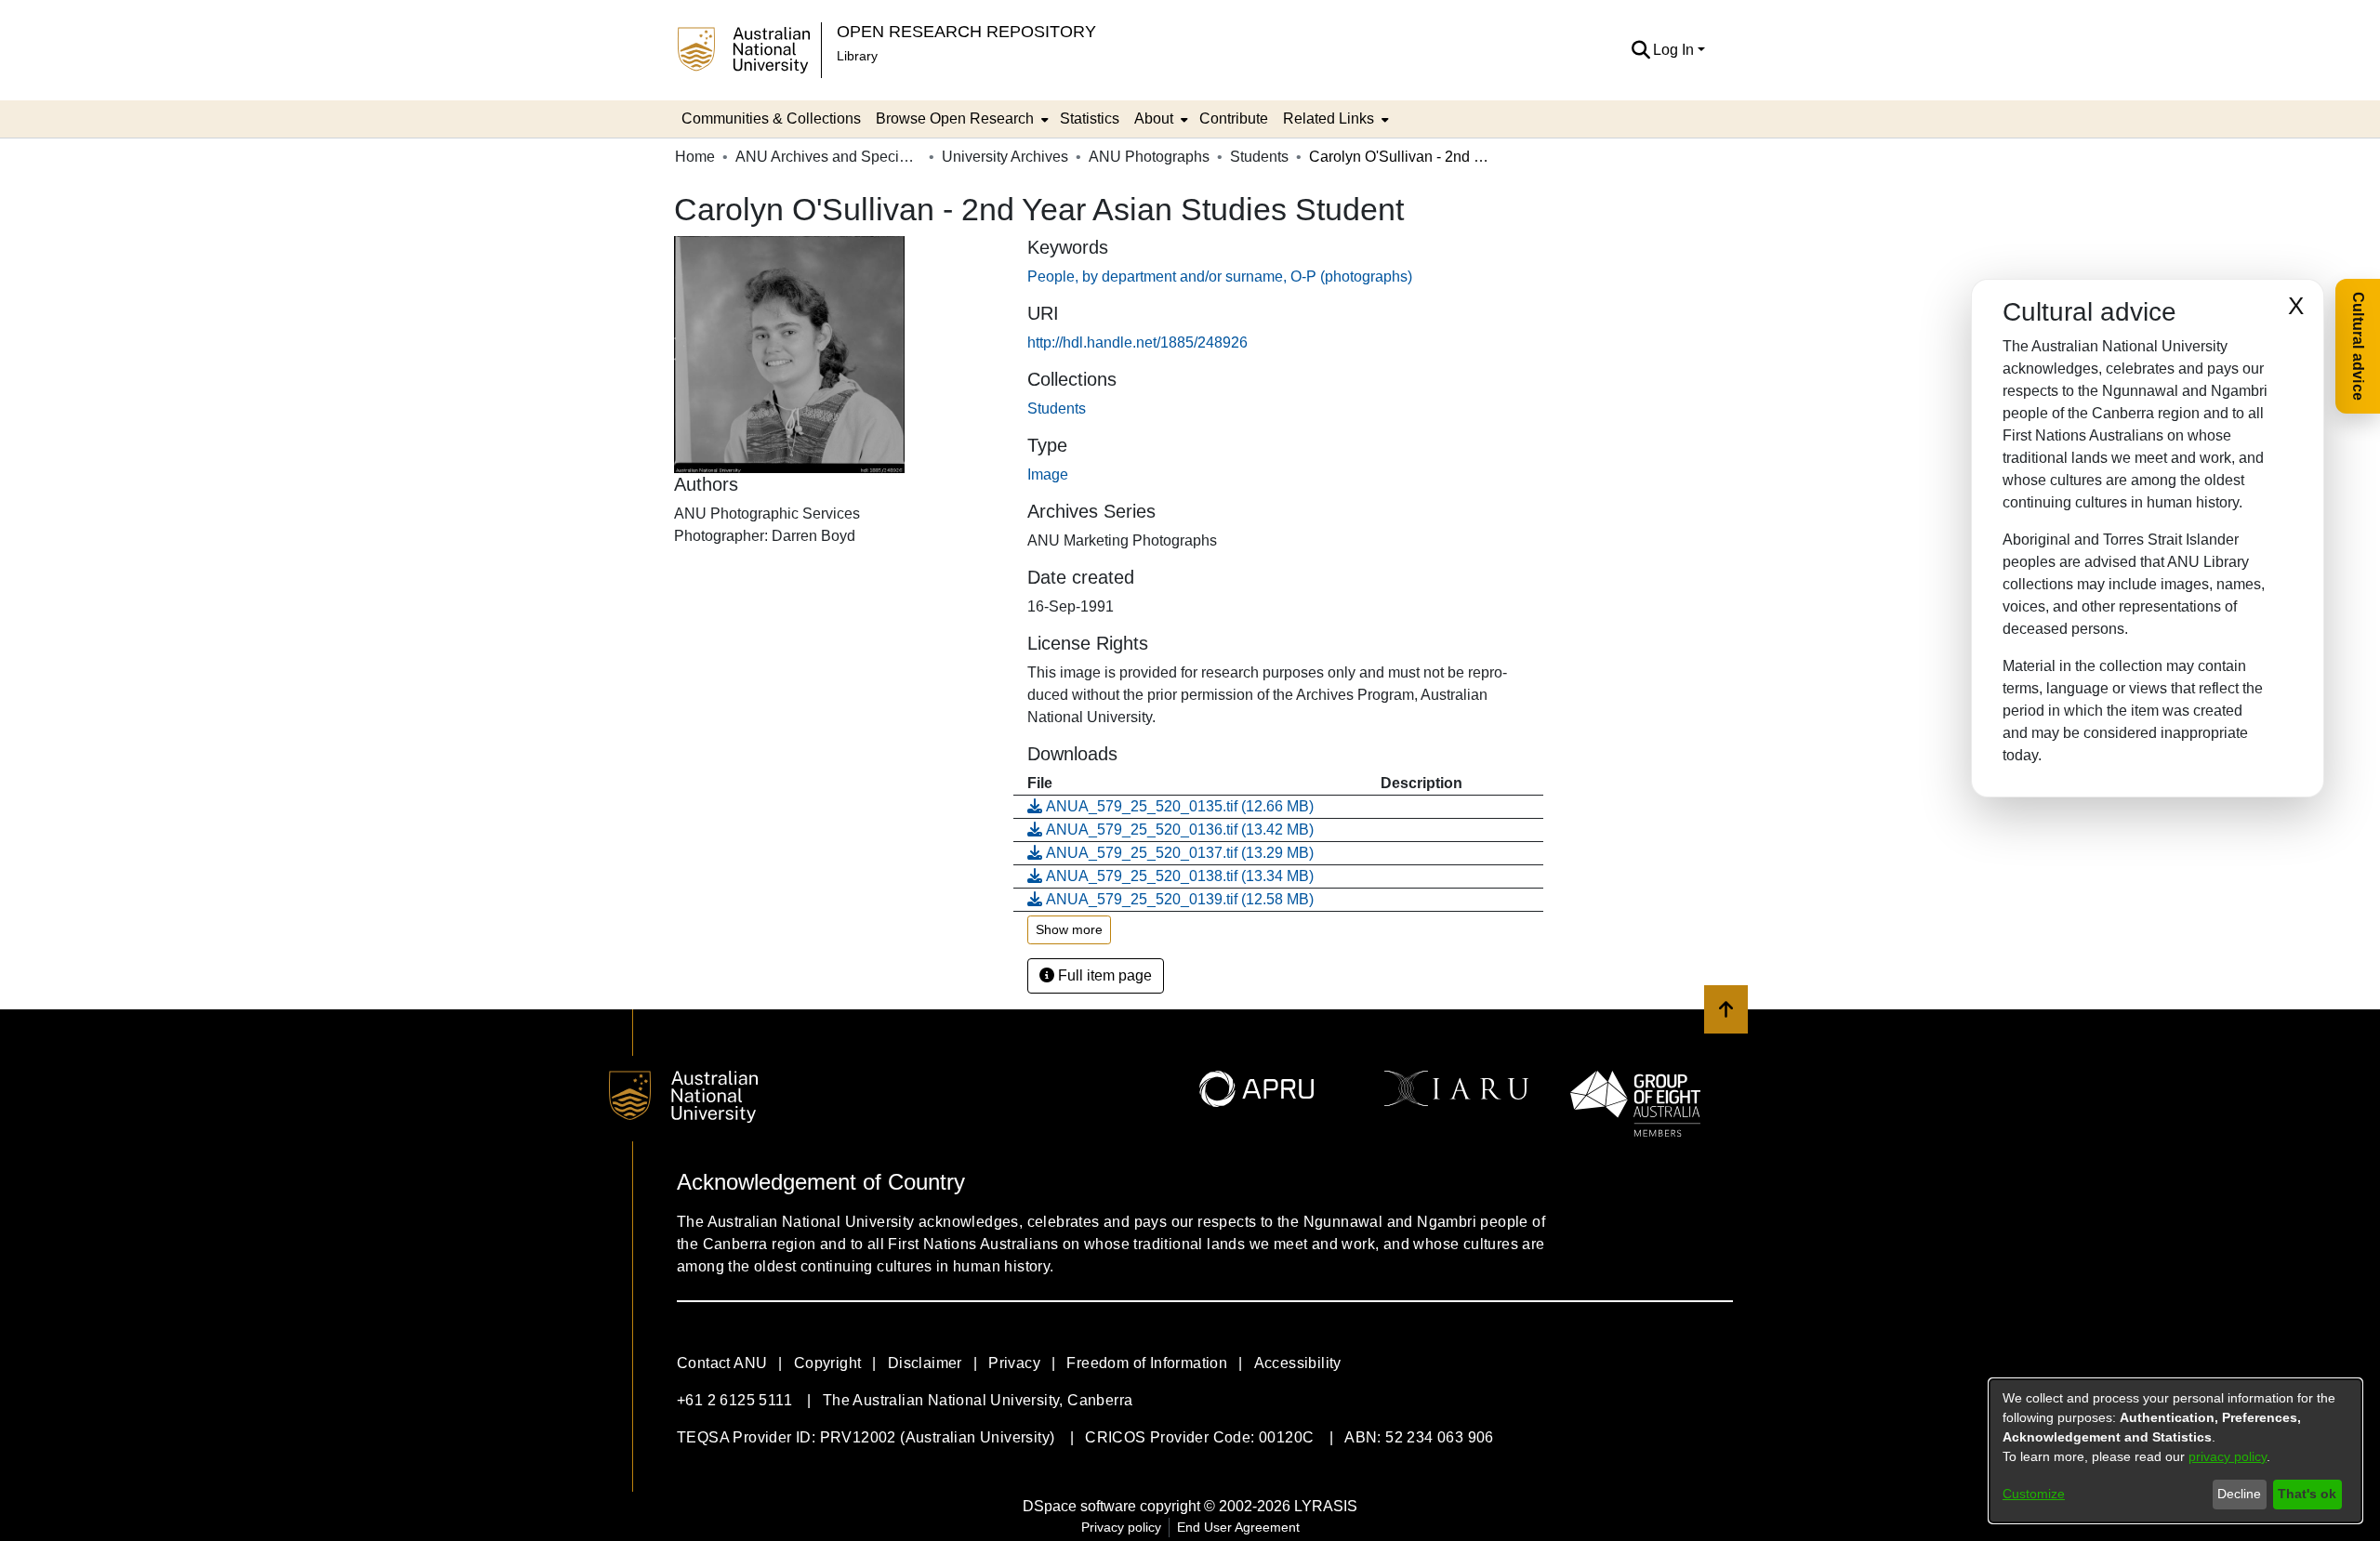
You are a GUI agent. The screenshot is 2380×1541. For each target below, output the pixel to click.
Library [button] (857, 56)
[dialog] (2175, 1451)
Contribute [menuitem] (1234, 119)
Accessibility (1298, 1363)
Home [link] (695, 157)
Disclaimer (925, 1363)
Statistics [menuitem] (1090, 119)
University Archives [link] (1005, 157)
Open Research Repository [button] (966, 31)
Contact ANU (722, 1363)
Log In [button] (1675, 50)
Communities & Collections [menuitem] (771, 119)
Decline (2239, 1494)
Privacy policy (1121, 1527)
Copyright (828, 1363)
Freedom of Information (1147, 1363)
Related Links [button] (1329, 119)
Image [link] (1048, 474)
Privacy (1014, 1363)
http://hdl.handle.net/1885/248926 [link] (1137, 342)
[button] (1640, 50)
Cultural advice (2358, 346)
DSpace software (1079, 1506)
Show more (1069, 929)
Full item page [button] (1103, 975)
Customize (2034, 1494)
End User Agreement (1238, 1527)
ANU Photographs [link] (1149, 157)
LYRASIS (1326, 1506)
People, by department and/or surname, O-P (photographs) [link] (1220, 277)
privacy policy (2228, 1456)
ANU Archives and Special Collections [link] (828, 157)
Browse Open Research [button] (955, 119)
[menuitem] (960, 119)
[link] (1057, 408)
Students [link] (1259, 157)
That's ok (2307, 1494)
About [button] (1154, 119)
